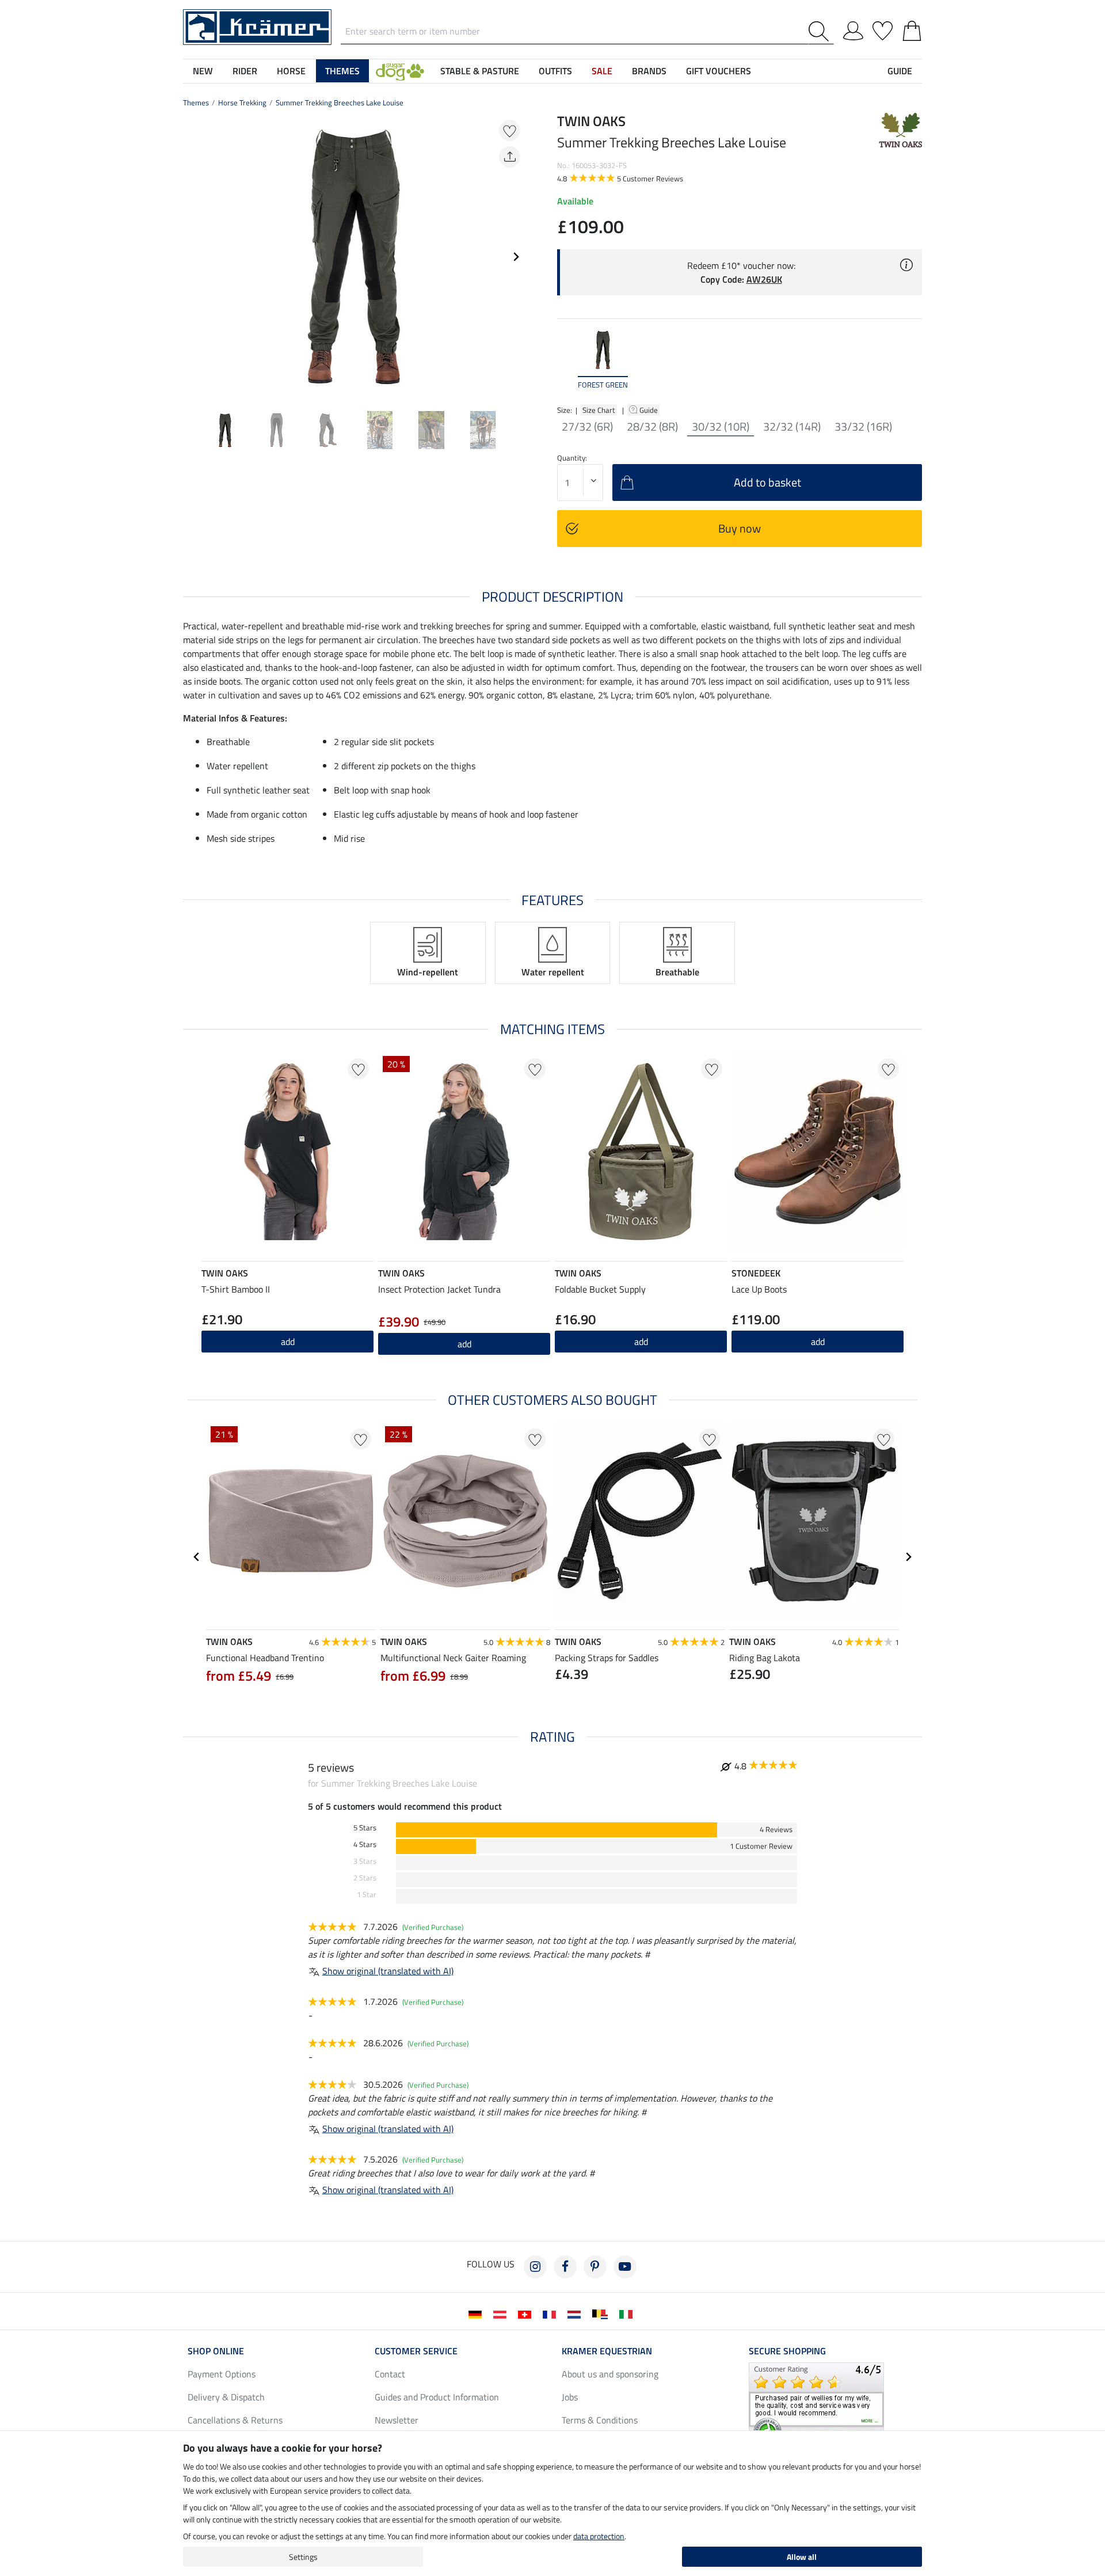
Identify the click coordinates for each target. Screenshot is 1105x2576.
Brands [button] (649, 71)
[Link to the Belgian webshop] (602, 2313)
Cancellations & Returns (235, 2420)
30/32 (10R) (721, 427)
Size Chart (599, 410)
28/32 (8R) (652, 427)
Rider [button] (245, 71)
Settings (303, 2557)
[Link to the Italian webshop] (628, 2313)
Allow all (802, 2557)
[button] (400, 71)
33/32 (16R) (863, 427)
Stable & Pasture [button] (480, 71)
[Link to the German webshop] (477, 2313)
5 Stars (365, 1828)
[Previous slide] (192, 257)
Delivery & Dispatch (226, 2397)
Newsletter (397, 2420)
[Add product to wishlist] (510, 130)
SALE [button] (602, 71)
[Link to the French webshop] (552, 2313)
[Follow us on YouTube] (625, 2267)
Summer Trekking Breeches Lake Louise (340, 102)
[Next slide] (516, 257)
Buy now (740, 528)
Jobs (570, 2397)
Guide (649, 410)
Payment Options (222, 2374)
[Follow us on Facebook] (565, 2267)
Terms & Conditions (600, 2420)
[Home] (257, 26)
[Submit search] (821, 31)
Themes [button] (342, 71)
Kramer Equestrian (607, 2351)
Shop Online (216, 2351)
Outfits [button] (555, 71)
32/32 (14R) (792, 427)
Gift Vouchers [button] (719, 71)
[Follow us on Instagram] (535, 2267)
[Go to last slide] (197, 1557)
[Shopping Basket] (912, 29)
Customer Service (416, 2351)
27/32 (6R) (587, 427)
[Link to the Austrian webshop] (502, 2313)
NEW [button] (203, 71)
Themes (196, 102)
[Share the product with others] (510, 157)
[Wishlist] (883, 29)
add (288, 1342)
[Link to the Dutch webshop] (576, 2313)
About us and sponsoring (610, 2374)
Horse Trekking (242, 102)
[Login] (853, 29)
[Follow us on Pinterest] (595, 2267)
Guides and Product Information (437, 2397)
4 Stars (365, 1844)
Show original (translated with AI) (388, 1971)
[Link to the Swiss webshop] (527, 2313)
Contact (390, 2374)
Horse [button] (291, 71)
